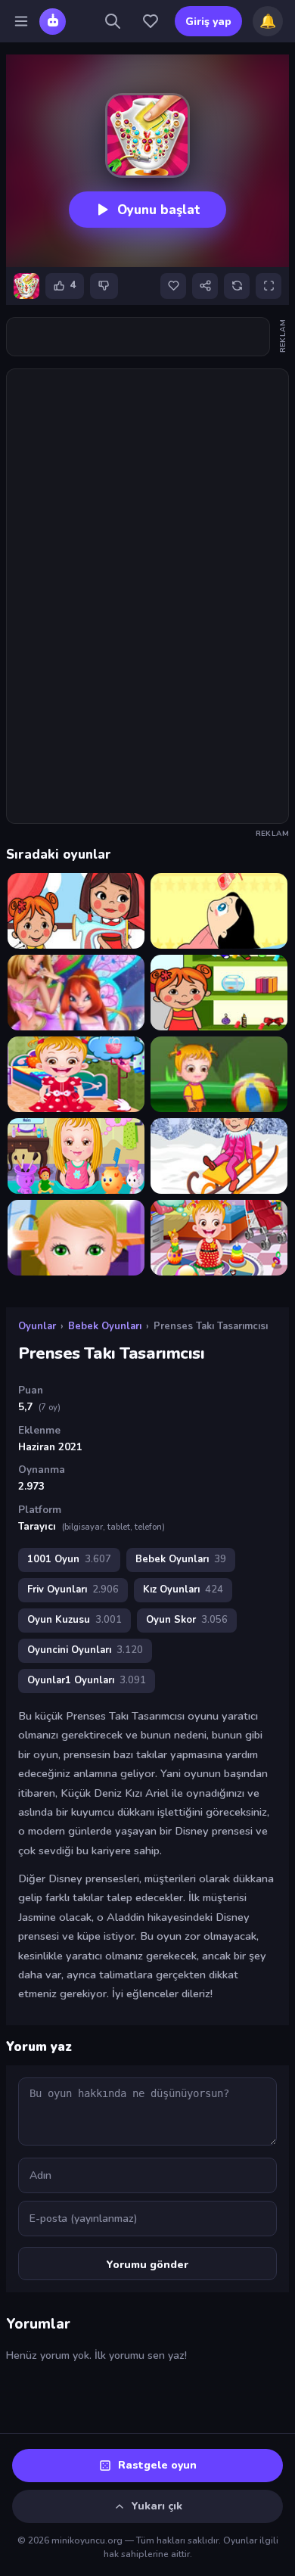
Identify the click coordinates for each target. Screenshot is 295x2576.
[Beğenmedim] (104, 286)
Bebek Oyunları (105, 1326)
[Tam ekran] (269, 286)
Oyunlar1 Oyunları (87, 1680)
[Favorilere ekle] (173, 286)
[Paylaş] (205, 286)
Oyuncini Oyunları (85, 1650)
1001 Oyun (69, 1559)
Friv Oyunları (73, 1589)
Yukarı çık (157, 2506)
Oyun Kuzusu (75, 1620)
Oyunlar (37, 1326)
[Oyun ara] (113, 21)
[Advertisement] (138, 337)
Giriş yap (208, 22)
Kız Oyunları (183, 1589)
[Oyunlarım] (151, 21)
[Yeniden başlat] (237, 286)
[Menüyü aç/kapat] (21, 21)
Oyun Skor (187, 1620)
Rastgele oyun (157, 2465)
